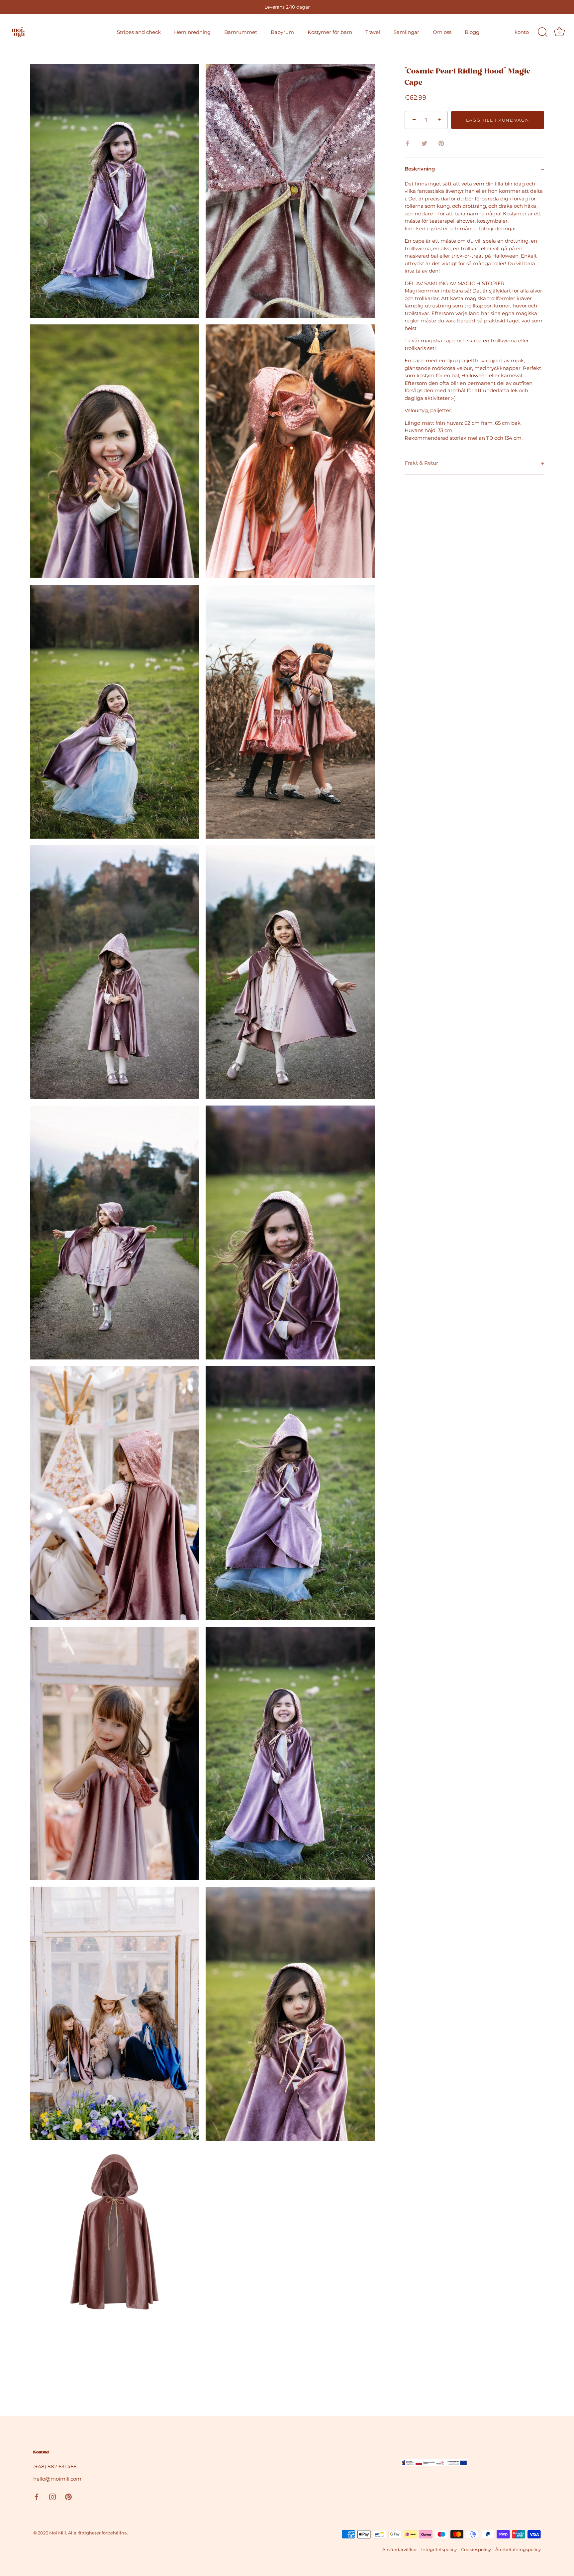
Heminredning (192, 32)
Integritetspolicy (439, 2550)
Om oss (442, 32)
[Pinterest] (68, 2496)
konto (522, 32)
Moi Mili (58, 2533)
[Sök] (542, 32)
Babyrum (282, 32)
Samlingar (406, 32)
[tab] (474, 316)
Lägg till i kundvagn (498, 120)
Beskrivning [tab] (420, 169)
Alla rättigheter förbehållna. (98, 2533)
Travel (373, 32)
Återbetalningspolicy (518, 2550)
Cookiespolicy (476, 2550)
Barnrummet (241, 32)
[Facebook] (37, 2496)
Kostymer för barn (330, 32)
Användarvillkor (400, 2550)
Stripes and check (139, 32)
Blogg (472, 32)
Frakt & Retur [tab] (421, 463)
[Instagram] (52, 2496)
